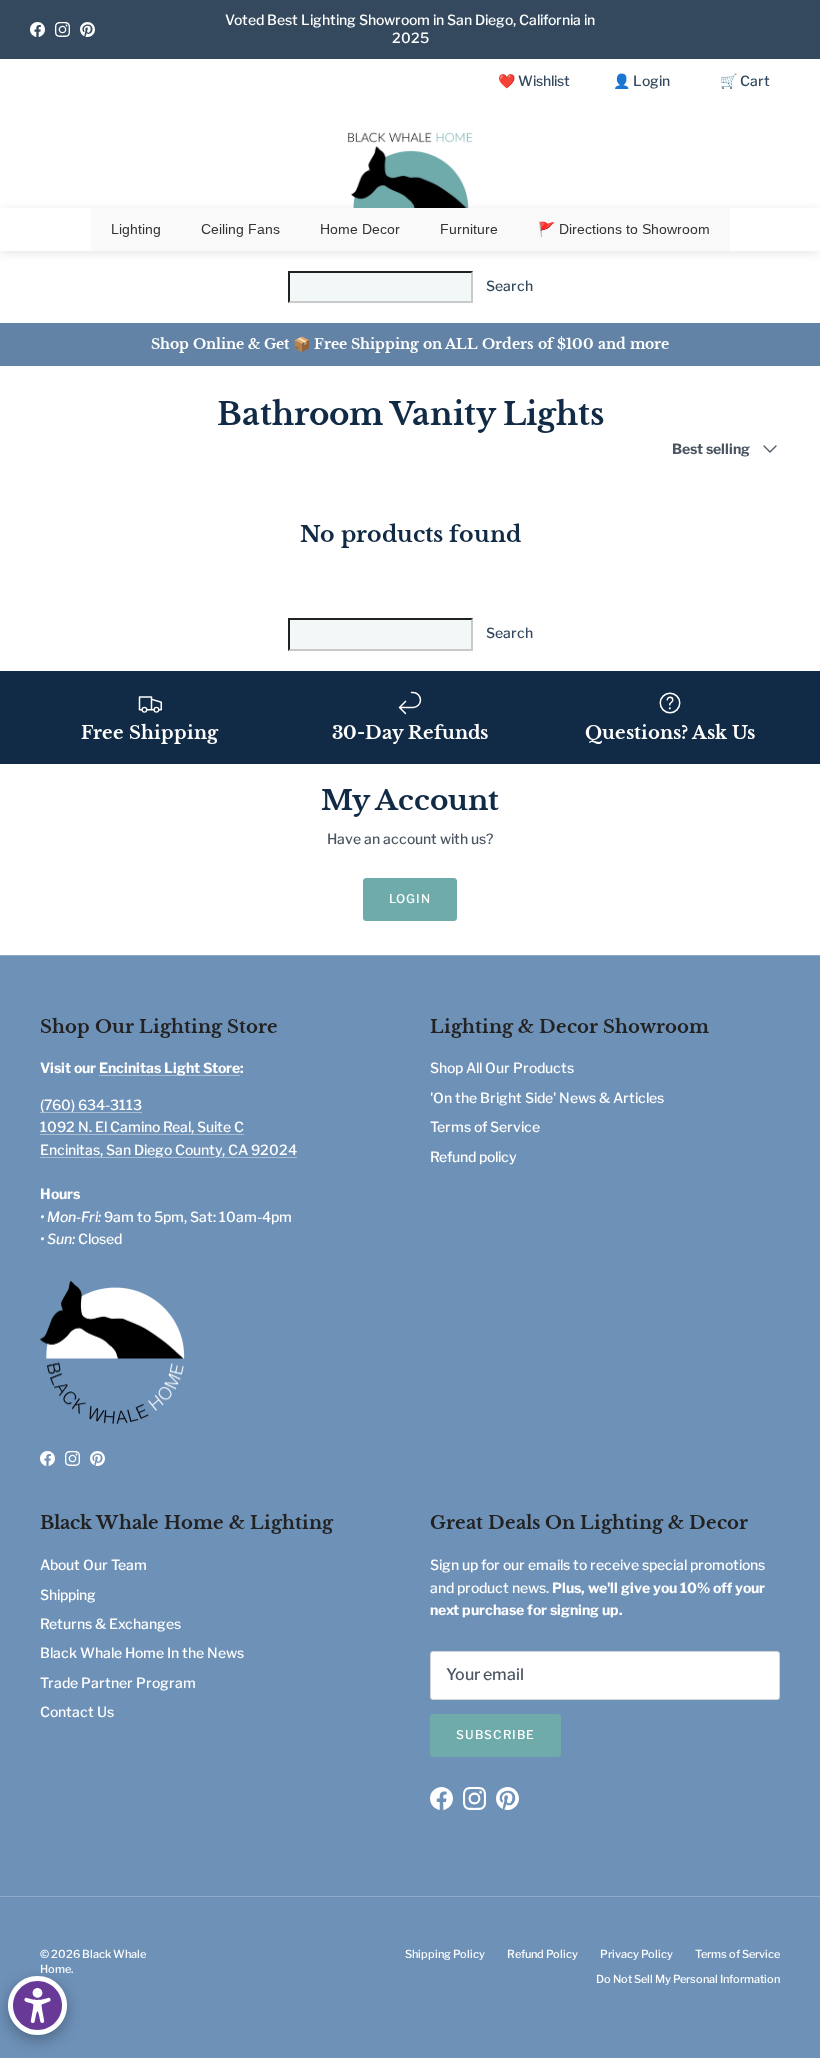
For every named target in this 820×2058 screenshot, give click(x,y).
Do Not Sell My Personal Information (688, 1979)
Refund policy (473, 1156)
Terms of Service (485, 1126)
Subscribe (495, 1734)
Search (509, 285)
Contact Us (77, 1711)
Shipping (68, 1594)
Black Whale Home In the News (142, 1652)
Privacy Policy (636, 1954)
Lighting (136, 229)
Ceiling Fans (240, 229)
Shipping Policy (445, 1954)
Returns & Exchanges (110, 1623)
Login (410, 898)
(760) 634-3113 (91, 1104)
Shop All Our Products (502, 1067)
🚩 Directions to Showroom (624, 229)
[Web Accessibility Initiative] (37, 2005)
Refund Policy (542, 1954)
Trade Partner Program (118, 1682)
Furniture (469, 229)
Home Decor (360, 229)
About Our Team (93, 1564)
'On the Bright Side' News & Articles (547, 1097)
